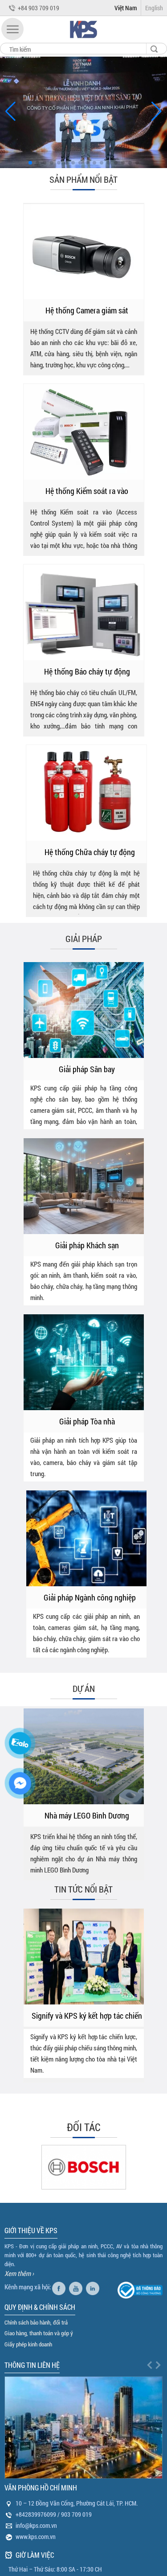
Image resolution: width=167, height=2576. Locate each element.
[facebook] (60, 2287)
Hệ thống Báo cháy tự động (87, 671)
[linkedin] (94, 2287)
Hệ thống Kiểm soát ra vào (87, 491)
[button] (12, 29)
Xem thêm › (19, 2273)
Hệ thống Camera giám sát (87, 310)
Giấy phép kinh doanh (28, 2344)
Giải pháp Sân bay (87, 1069)
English (154, 8)
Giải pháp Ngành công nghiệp (90, 1597)
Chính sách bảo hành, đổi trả (36, 2322)
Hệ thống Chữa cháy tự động (90, 852)
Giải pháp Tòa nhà (87, 1421)
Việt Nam (126, 8)
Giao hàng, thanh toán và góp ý (39, 2333)
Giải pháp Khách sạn (87, 1245)
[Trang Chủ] (84, 40)
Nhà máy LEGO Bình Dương (87, 1815)
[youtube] (77, 2287)
